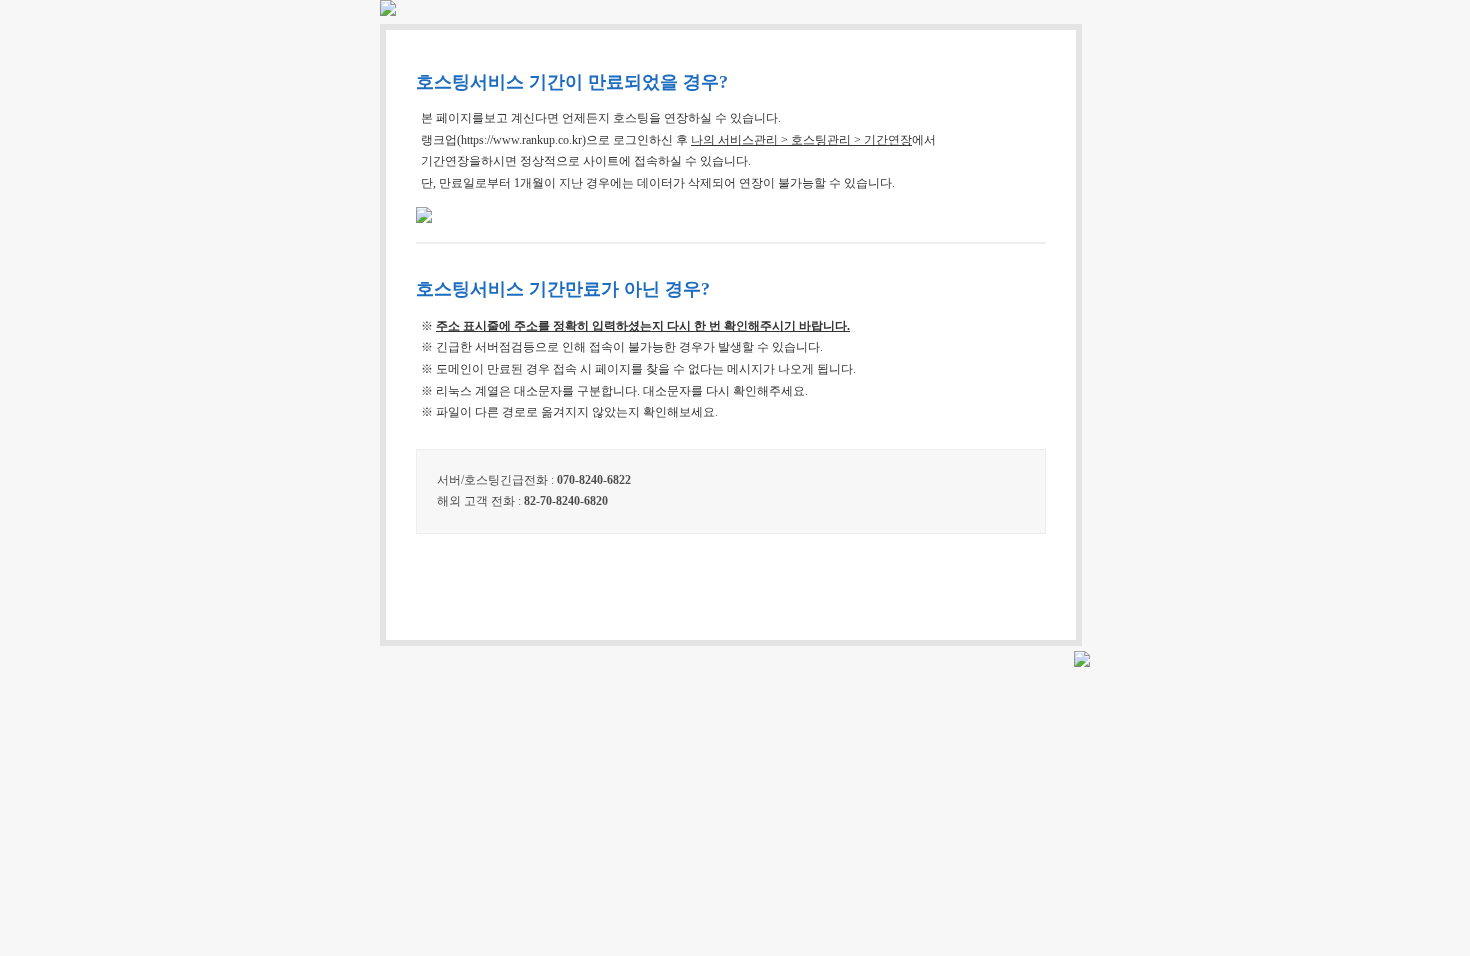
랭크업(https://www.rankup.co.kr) (503, 140)
